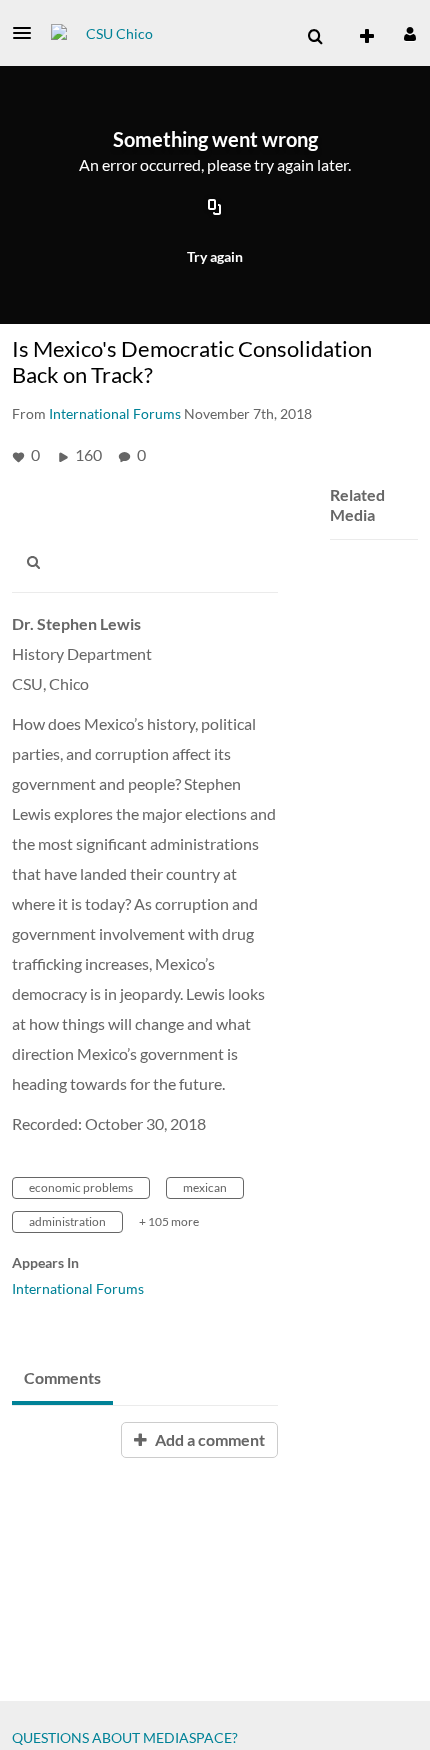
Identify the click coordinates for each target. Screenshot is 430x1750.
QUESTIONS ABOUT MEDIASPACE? (125, 1737)
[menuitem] (315, 37)
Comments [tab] (62, 1377)
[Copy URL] (215, 208)
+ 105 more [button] (169, 1221)
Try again (215, 256)
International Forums (78, 1288)
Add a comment (208, 1439)
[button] (28, 33)
